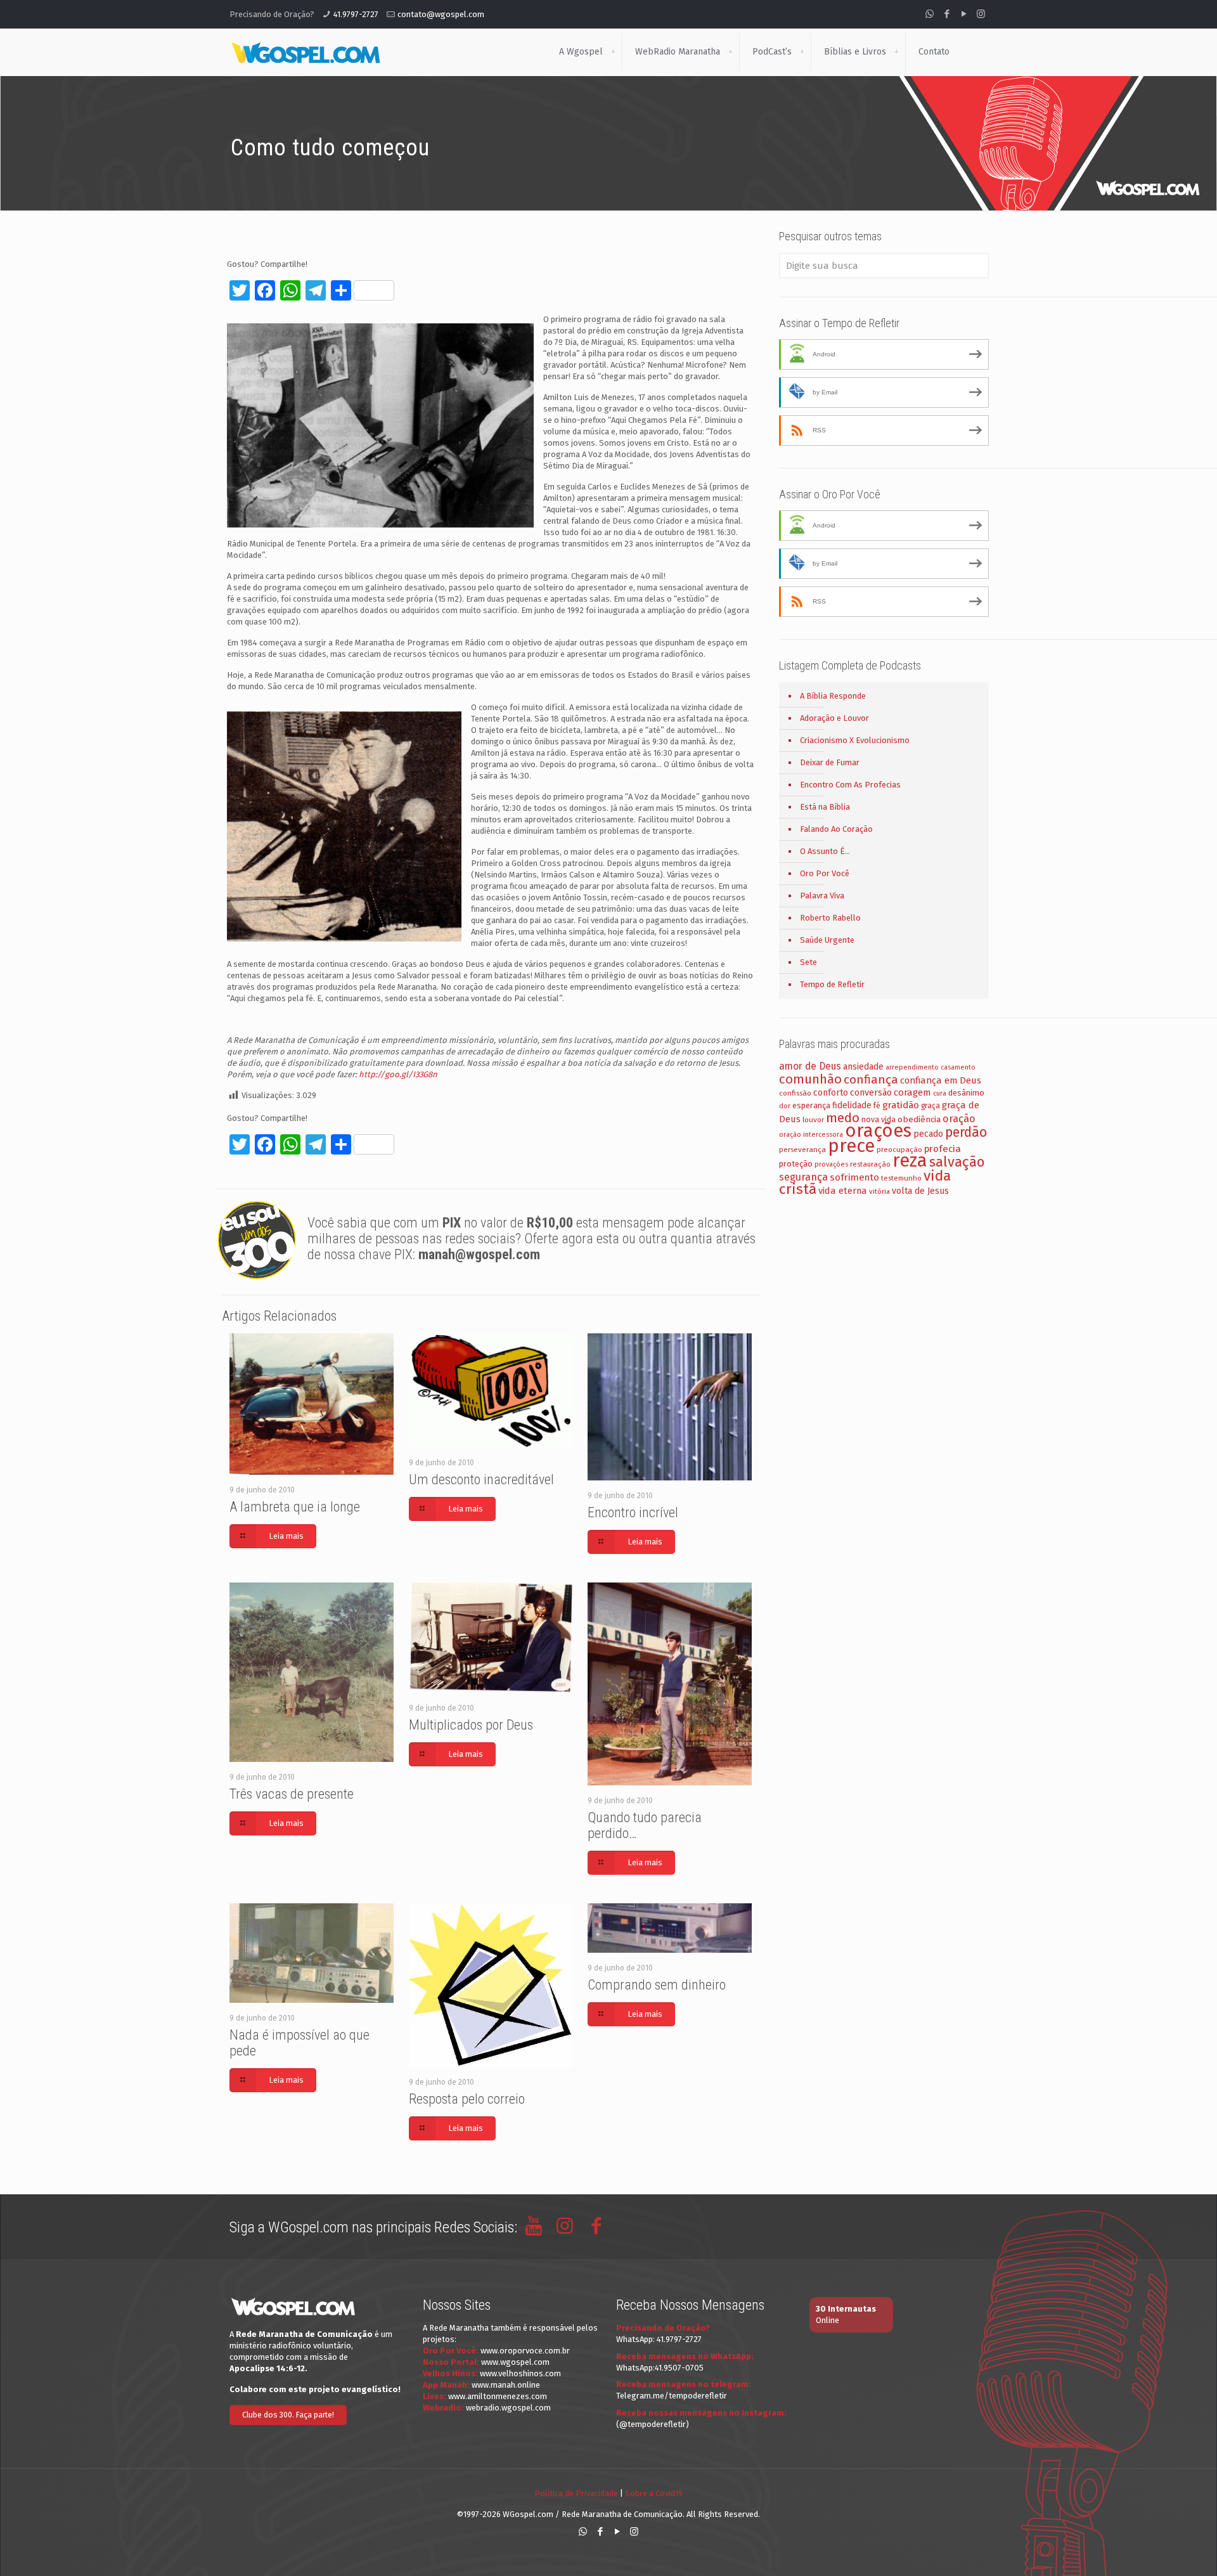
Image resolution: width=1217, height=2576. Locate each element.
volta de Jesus (920, 1191)
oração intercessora (811, 1135)
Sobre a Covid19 (654, 2493)
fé (877, 1106)
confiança (871, 1079)
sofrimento (854, 1177)
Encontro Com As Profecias (850, 785)
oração (959, 1119)
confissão (795, 1093)
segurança (803, 1177)
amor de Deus (810, 1066)
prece (851, 1146)
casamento (958, 1067)
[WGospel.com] (306, 52)
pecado (928, 1134)
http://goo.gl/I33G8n (398, 1074)
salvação (957, 1162)
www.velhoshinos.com (520, 2373)
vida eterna (843, 1191)
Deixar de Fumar (830, 762)
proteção (796, 1164)
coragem (912, 1092)
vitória (879, 1191)
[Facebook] (947, 14)
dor (785, 1106)
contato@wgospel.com (441, 14)
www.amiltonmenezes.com (498, 2396)
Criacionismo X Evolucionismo (855, 740)
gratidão (901, 1105)
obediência (919, 1119)
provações (831, 1164)
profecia (943, 1149)
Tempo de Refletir (832, 984)
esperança (811, 1105)
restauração (870, 1164)
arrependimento (912, 1067)
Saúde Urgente (827, 940)
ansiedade (863, 1067)
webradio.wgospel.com (508, 2408)
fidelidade (852, 1105)
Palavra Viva (822, 896)
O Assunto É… (825, 851)
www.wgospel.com (515, 2362)
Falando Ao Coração (836, 829)
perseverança (802, 1149)
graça (930, 1106)
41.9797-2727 (356, 14)
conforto (831, 1093)
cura (940, 1093)
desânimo (966, 1093)
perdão (966, 1132)
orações (878, 1131)
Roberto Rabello (830, 918)
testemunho (901, 1178)
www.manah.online (506, 2385)
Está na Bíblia (825, 807)
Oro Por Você (825, 873)
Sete (808, 962)
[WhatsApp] (930, 14)
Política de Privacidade (576, 2493)
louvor (813, 1120)
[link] (613, 52)
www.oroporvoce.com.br (525, 2351)
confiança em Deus (941, 1080)
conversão (871, 1093)
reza (910, 1161)
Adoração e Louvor (834, 718)
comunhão (810, 1079)
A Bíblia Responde (833, 696)
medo (843, 1118)
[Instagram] (981, 14)
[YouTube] (964, 14)
